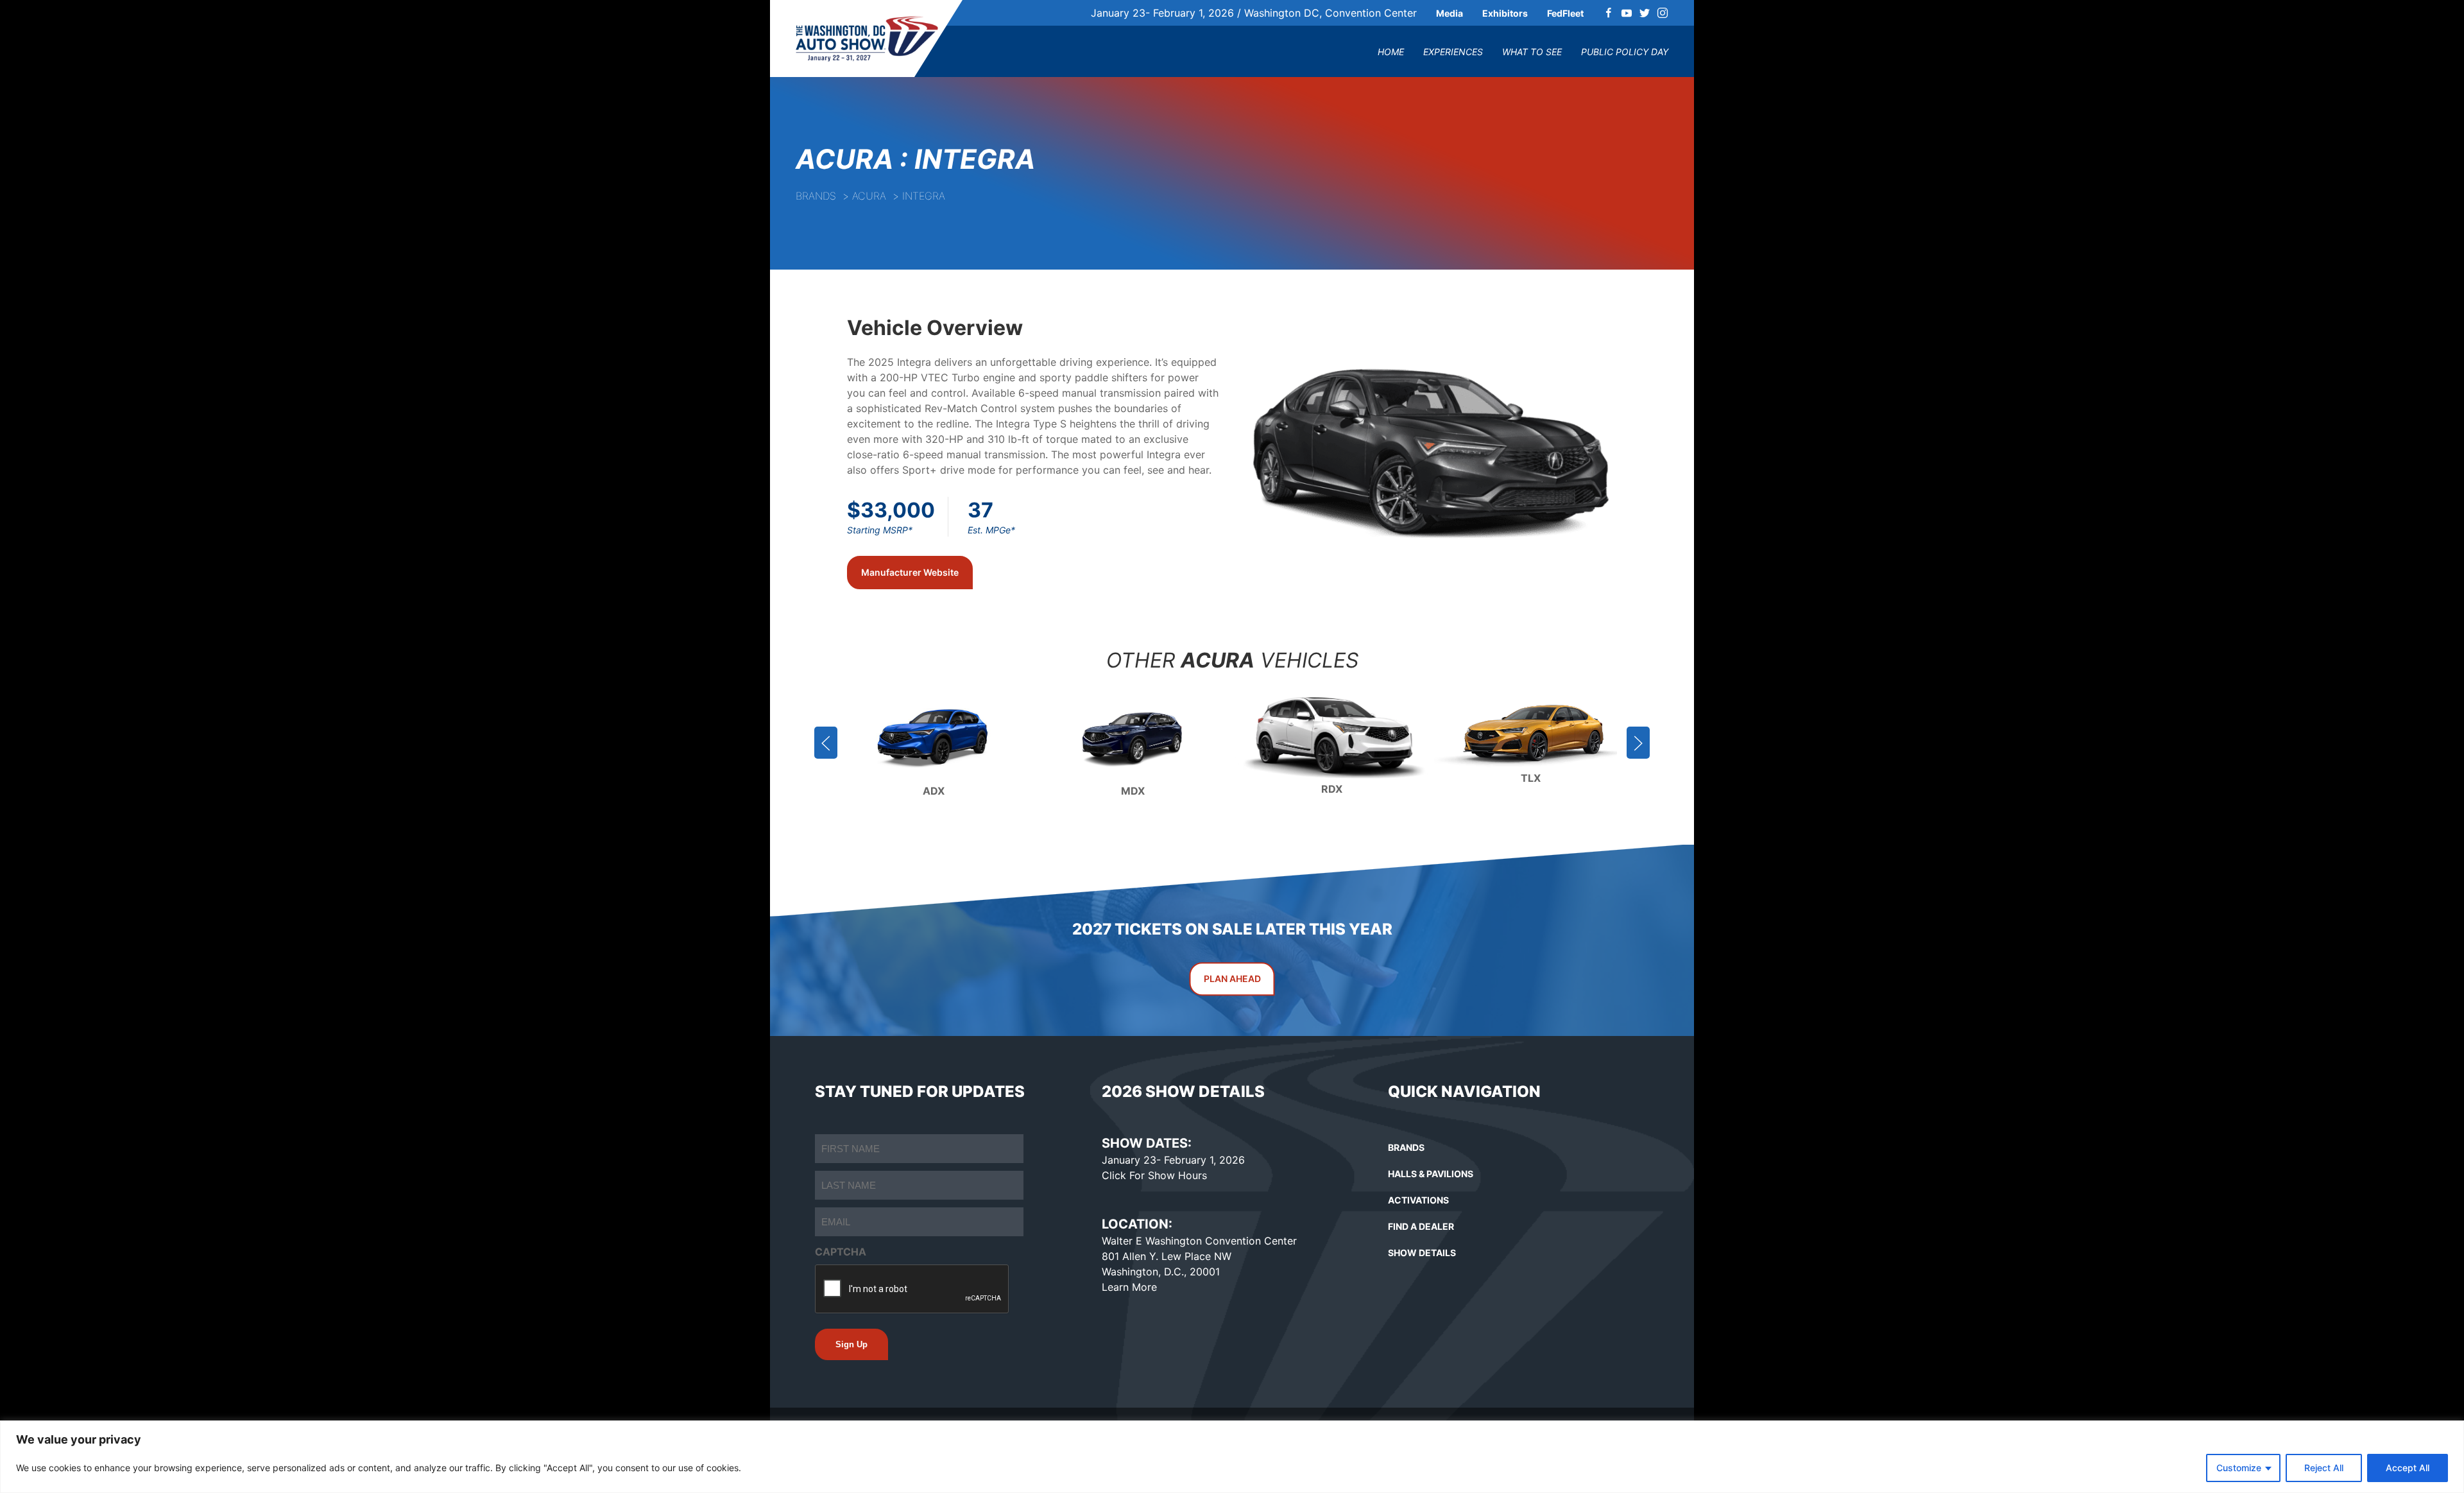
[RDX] (1331, 735)
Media (1450, 13)
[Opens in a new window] (1609, 13)
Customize (2239, 1468)
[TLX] (1530, 735)
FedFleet (1565, 13)
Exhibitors (1505, 13)
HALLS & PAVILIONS (1431, 1174)
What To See (1532, 52)
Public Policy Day (1625, 52)
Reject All (2324, 1468)
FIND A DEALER (1421, 1226)
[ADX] (934, 735)
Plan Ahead (1232, 979)
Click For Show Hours (1154, 1175)
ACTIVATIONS (1418, 1200)
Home (1391, 52)
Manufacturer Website (910, 572)
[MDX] (1133, 735)
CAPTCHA (841, 1252)
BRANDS (1406, 1147)
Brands (816, 196)
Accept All (2408, 1468)
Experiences (1453, 52)
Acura (869, 196)
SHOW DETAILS (1422, 1253)
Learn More (1129, 1287)
